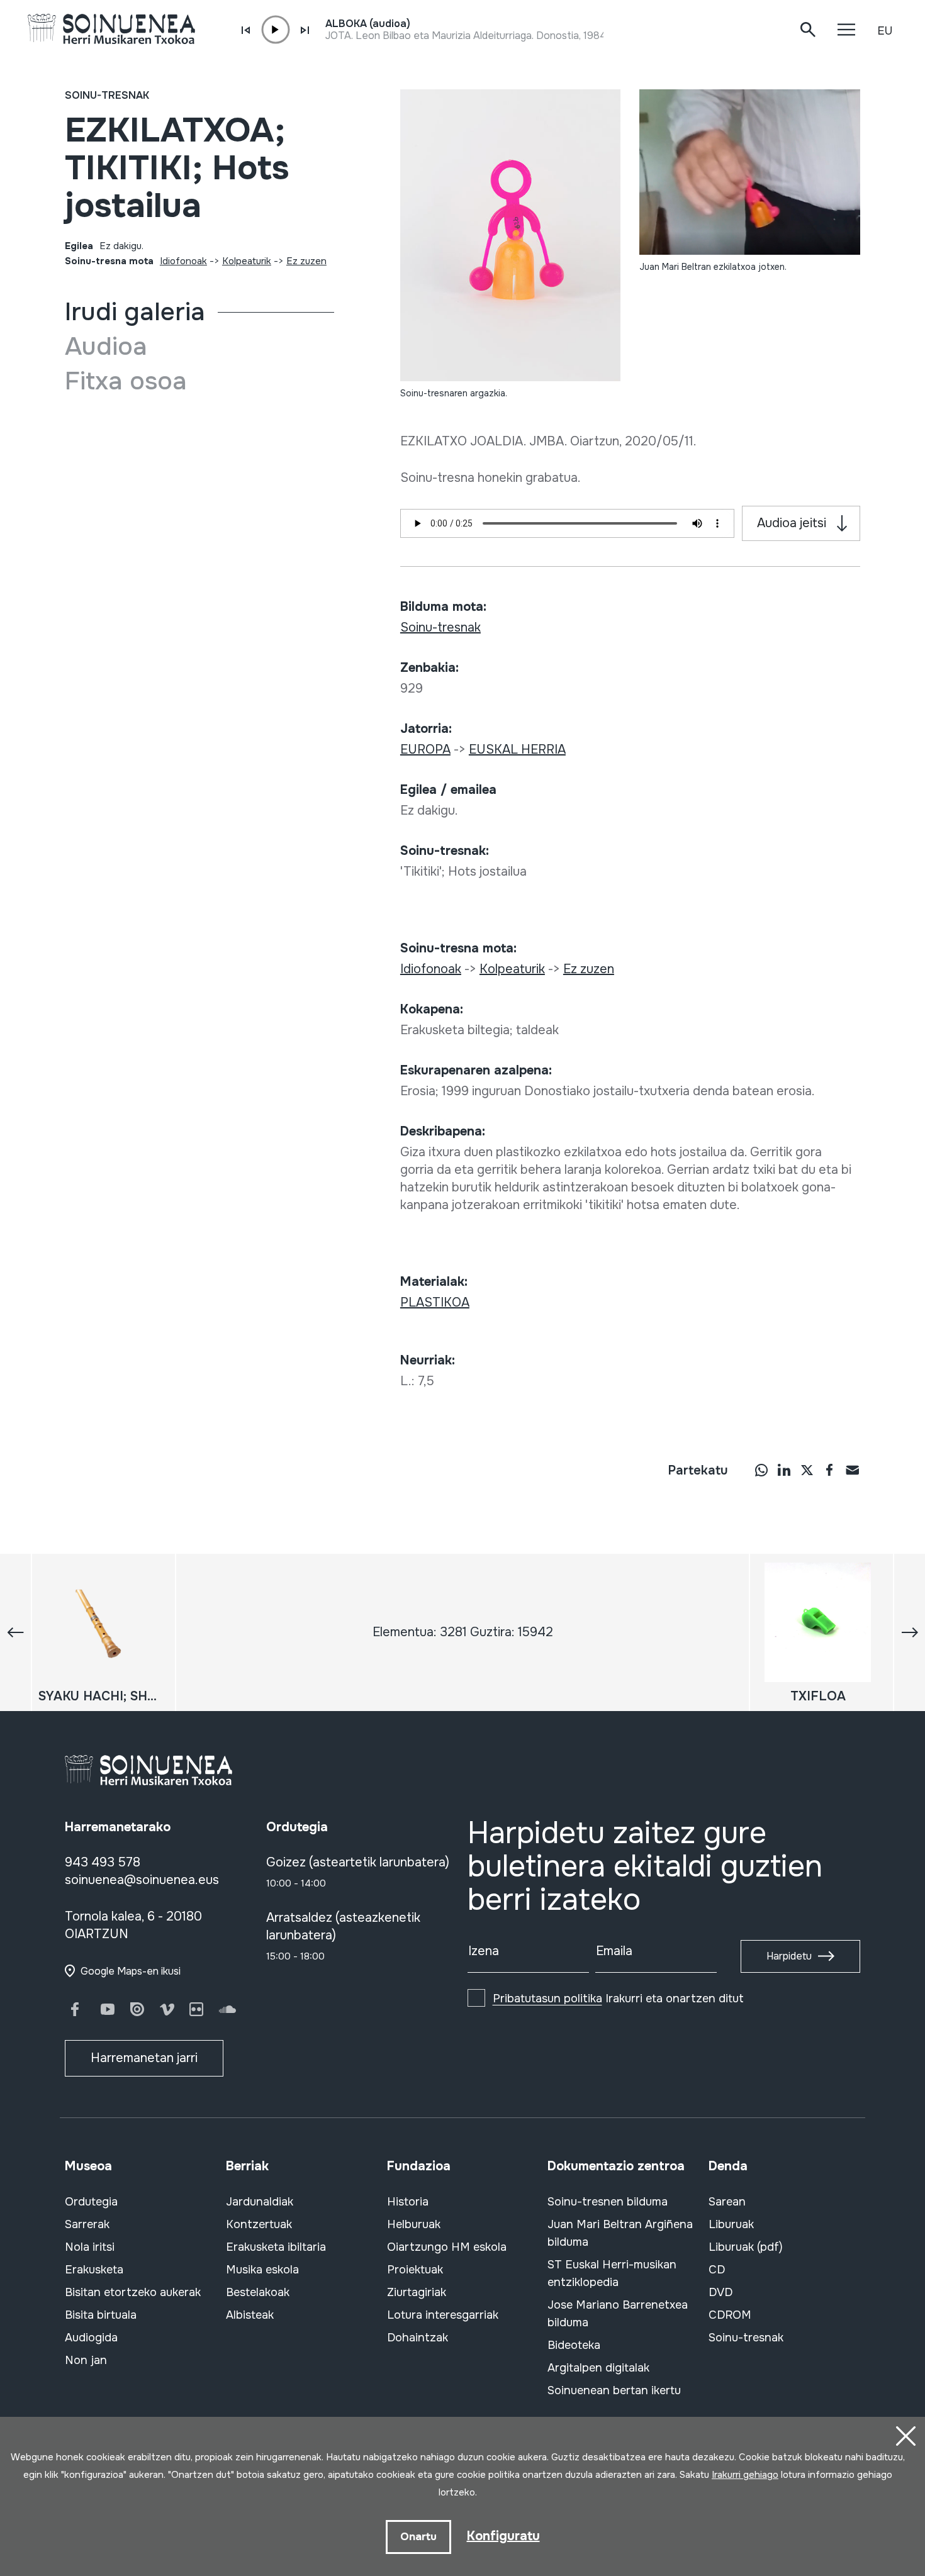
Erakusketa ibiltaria (276, 2247)
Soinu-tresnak (107, 95)
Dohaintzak (418, 2338)
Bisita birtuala (101, 2315)
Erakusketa (94, 2270)
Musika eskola (262, 2270)
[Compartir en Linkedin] (784, 1469)
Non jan (86, 2360)
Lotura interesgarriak (443, 2315)
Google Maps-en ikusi (131, 1971)
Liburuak (731, 2224)
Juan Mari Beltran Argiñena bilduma (620, 2233)
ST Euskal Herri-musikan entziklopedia (612, 2273)
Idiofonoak (183, 261)
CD (717, 2270)
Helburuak (414, 2224)
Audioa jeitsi (792, 523)
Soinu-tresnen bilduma (608, 2202)
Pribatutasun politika (547, 1999)
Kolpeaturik (247, 261)
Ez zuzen (306, 261)
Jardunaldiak (260, 2202)
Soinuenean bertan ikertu (614, 2390)
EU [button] (885, 31)
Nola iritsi (90, 2247)
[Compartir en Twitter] (807, 1469)
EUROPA (425, 750)
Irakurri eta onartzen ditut (618, 1999)
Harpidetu (789, 1956)
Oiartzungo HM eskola (447, 2247)
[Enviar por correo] (852, 1469)
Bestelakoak (258, 2292)
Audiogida (91, 2338)
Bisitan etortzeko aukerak (133, 2292)
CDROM (730, 2315)
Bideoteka (574, 2345)
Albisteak (250, 2315)
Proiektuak (415, 2270)
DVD (720, 2292)
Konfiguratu (503, 2536)
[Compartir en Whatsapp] (761, 1469)
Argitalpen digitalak (598, 2368)
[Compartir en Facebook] (829, 1469)
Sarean (727, 2202)
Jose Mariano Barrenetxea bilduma (618, 2314)
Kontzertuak (259, 2224)
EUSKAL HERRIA (517, 750)
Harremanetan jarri (144, 2058)
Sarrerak (87, 2224)
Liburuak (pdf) (746, 2247)
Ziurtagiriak (417, 2292)
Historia (408, 2202)
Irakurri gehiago (745, 2475)
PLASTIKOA (435, 1302)
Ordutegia (91, 2202)
